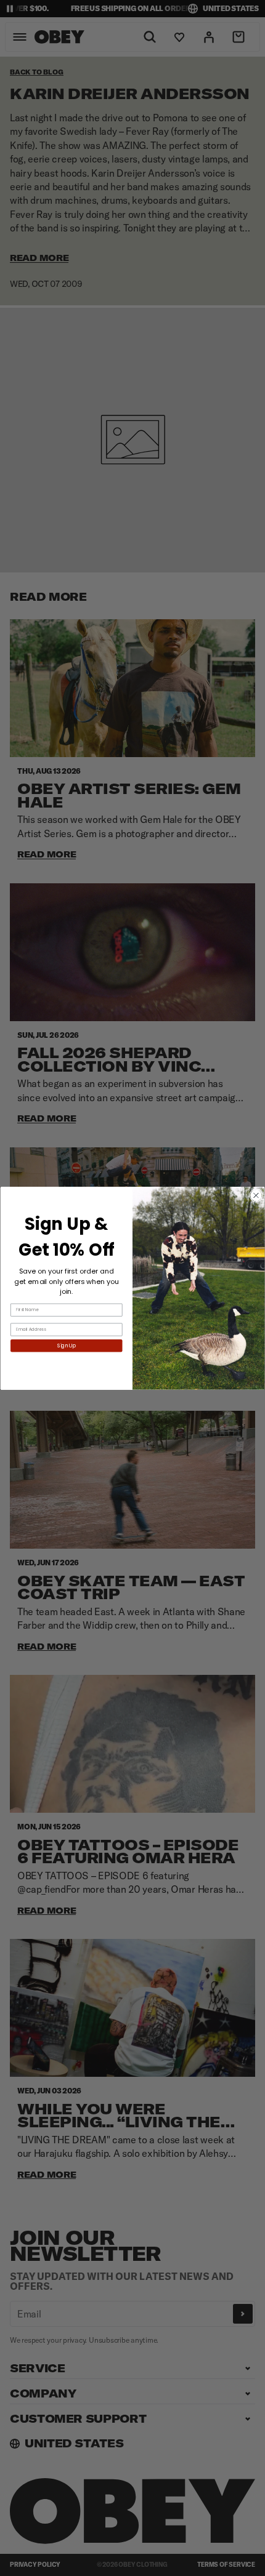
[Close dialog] (256, 1195)
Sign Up (67, 1346)
